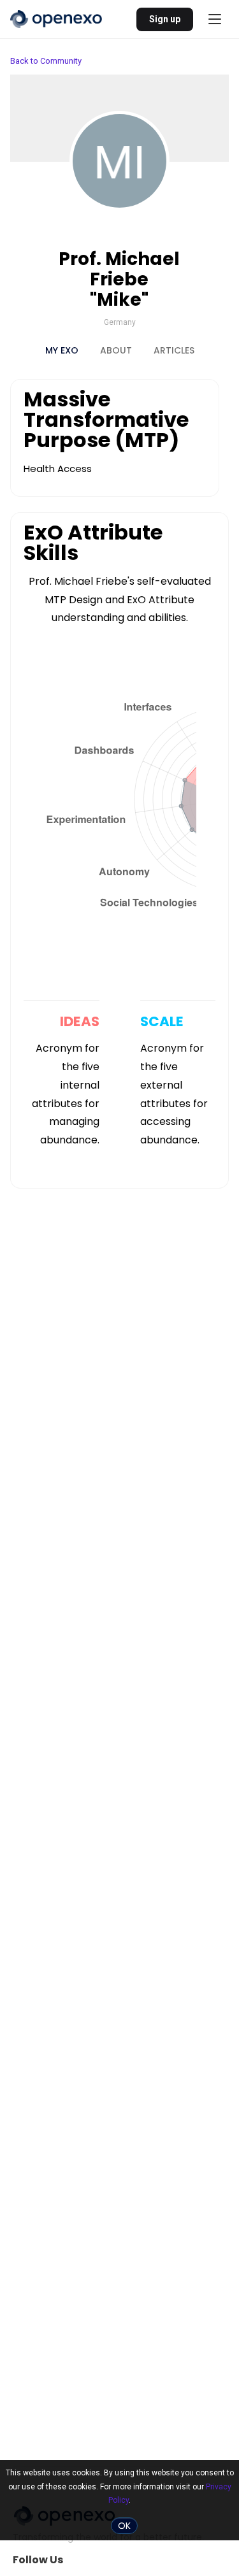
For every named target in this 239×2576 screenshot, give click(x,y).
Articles (174, 350)
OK (124, 2526)
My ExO (62, 350)
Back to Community (46, 61)
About (116, 350)
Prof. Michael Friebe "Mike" (119, 279)
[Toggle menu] (215, 19)
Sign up (165, 19)
